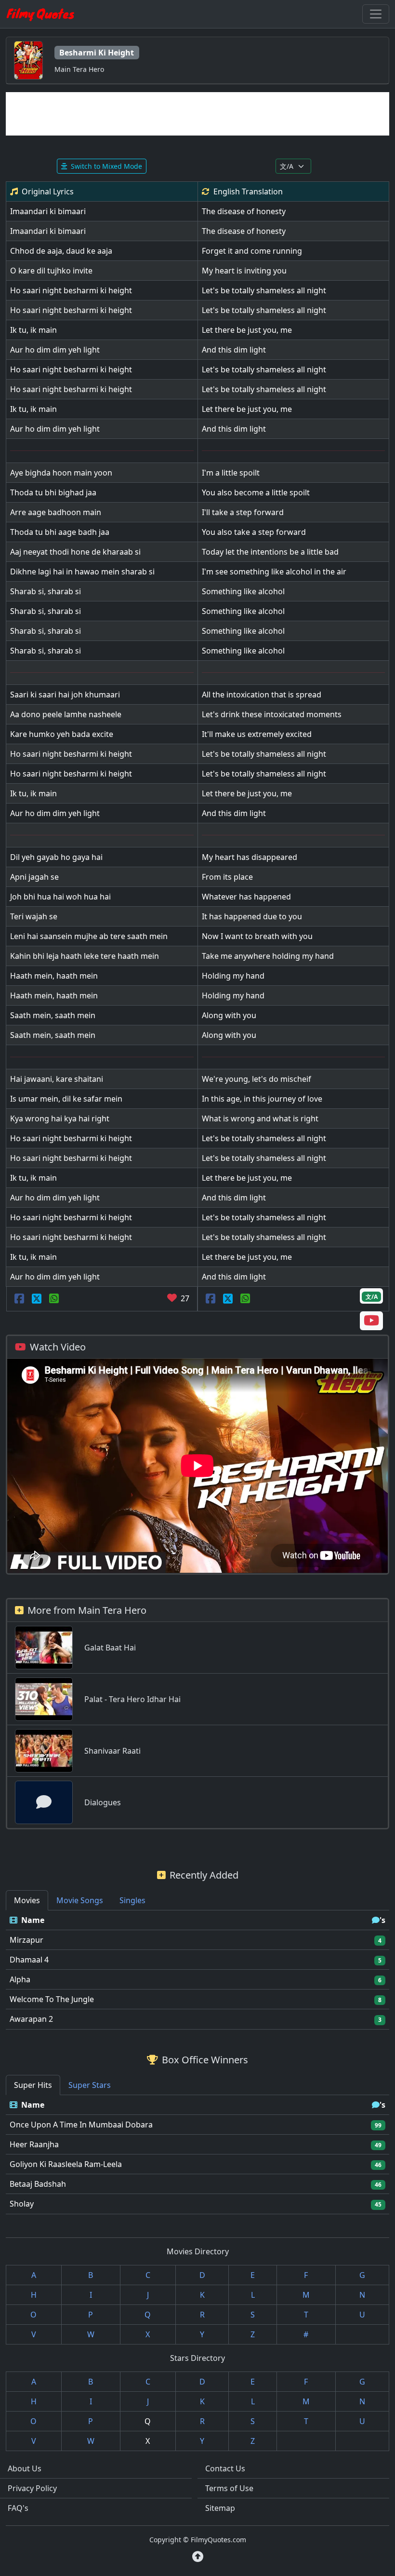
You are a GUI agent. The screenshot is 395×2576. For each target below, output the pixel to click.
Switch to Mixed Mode (106, 166)
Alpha (20, 1979)
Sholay (22, 2204)
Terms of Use (229, 2488)
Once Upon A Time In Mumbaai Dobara (81, 2125)
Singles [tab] (132, 1900)
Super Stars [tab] (90, 2085)
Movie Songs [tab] (80, 1900)
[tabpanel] (197, 1970)
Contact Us (225, 2468)
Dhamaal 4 (29, 1960)
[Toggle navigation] (376, 14)
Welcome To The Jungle (52, 1999)
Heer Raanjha (34, 2144)
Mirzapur (26, 1940)
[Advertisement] (197, 114)
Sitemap (220, 2508)
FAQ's (18, 2508)
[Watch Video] (371, 1322)
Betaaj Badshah (38, 2184)
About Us (25, 2468)
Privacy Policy (32, 2488)
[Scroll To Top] (198, 2557)
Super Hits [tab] (33, 2085)
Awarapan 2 (31, 2019)
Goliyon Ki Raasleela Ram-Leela (66, 2164)
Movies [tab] (27, 1900)
